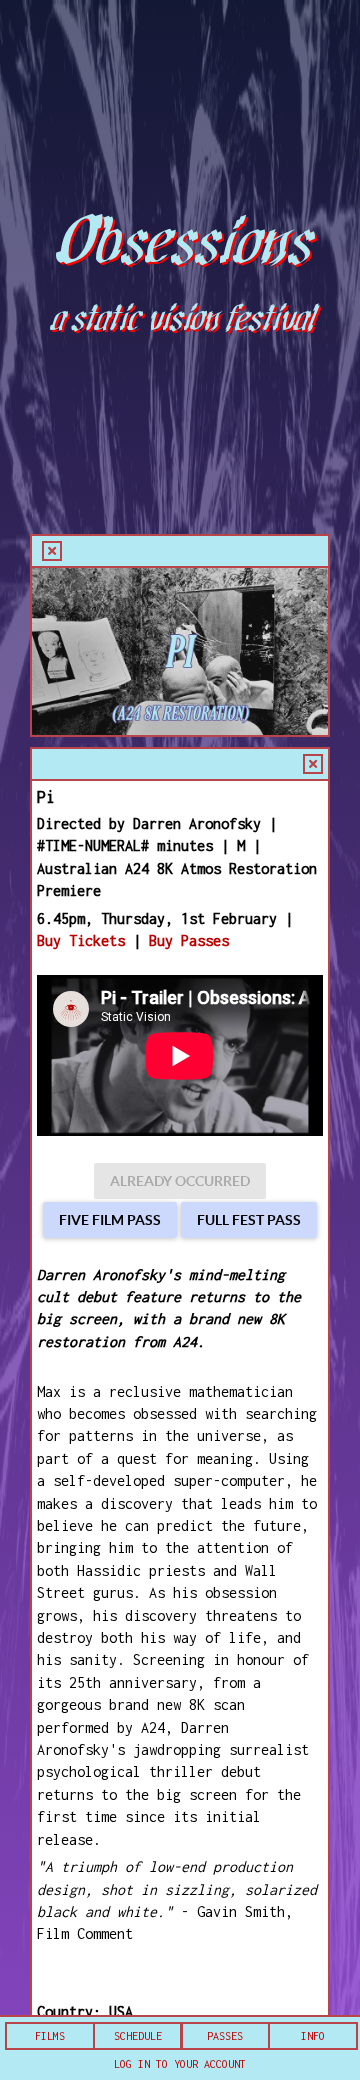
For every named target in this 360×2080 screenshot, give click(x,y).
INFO (313, 2036)
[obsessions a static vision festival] (180, 82)
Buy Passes (189, 940)
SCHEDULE (138, 2036)
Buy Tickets (81, 940)
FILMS (50, 2036)
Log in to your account (180, 2064)
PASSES (225, 2036)
